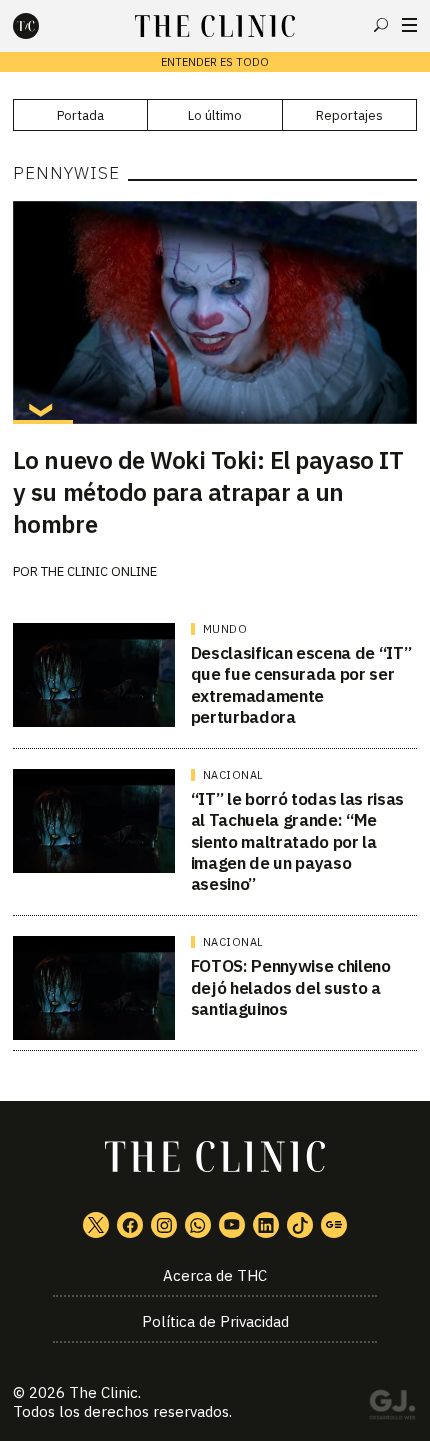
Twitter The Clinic (96, 1225)
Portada (80, 115)
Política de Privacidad (215, 1321)
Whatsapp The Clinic (198, 1225)
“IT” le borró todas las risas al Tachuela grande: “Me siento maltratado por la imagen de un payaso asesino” (297, 841)
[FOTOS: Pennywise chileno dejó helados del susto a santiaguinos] (94, 988)
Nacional (233, 775)
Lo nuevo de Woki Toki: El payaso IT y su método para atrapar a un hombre (208, 492)
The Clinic (103, 1392)
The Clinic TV (232, 1225)
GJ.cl (392, 1408)
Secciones (409, 25)
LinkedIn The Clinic (266, 1225)
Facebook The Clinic (130, 1225)
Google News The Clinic (334, 1225)
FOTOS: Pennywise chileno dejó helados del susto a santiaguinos (291, 987)
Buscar (381, 25)
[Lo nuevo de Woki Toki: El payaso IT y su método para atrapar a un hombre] (215, 312)
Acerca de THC (215, 1275)
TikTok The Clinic (300, 1225)
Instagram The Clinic (164, 1225)
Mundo (225, 629)
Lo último (215, 115)
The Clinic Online (99, 571)
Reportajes (349, 115)
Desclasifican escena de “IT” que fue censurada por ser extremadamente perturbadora (301, 685)
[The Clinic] (43, 26)
